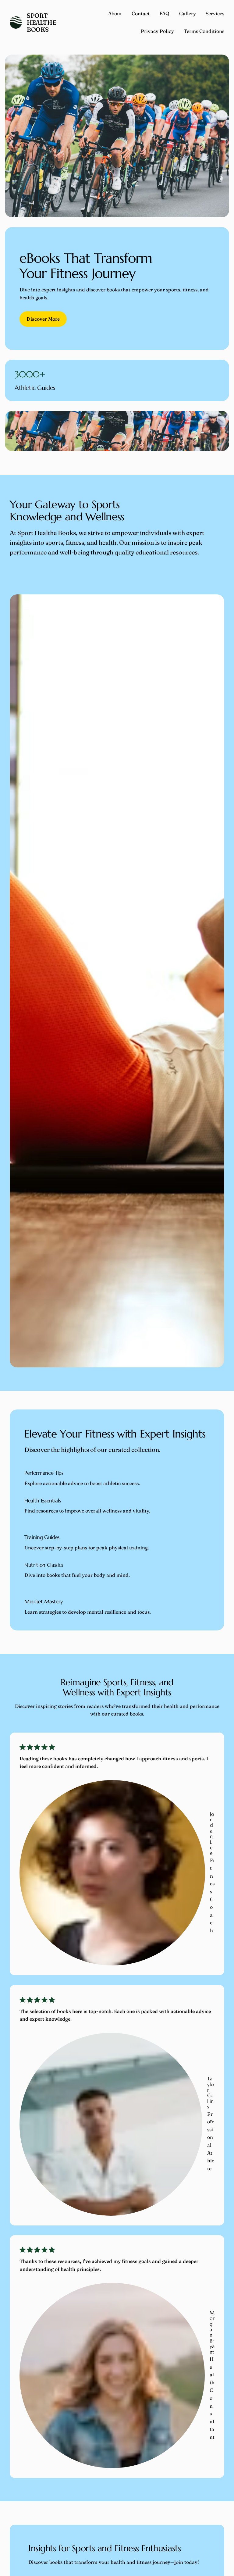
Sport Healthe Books (41, 22)
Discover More (43, 319)
